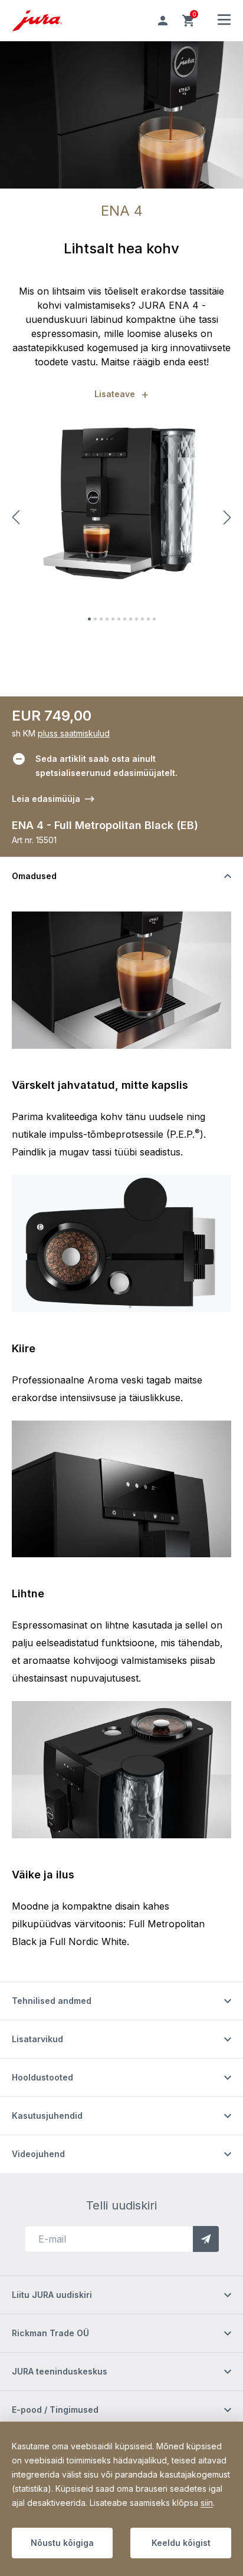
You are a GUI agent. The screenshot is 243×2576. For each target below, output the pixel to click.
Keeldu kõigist (181, 2543)
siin (207, 2503)
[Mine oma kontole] (163, 21)
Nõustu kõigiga (62, 2543)
